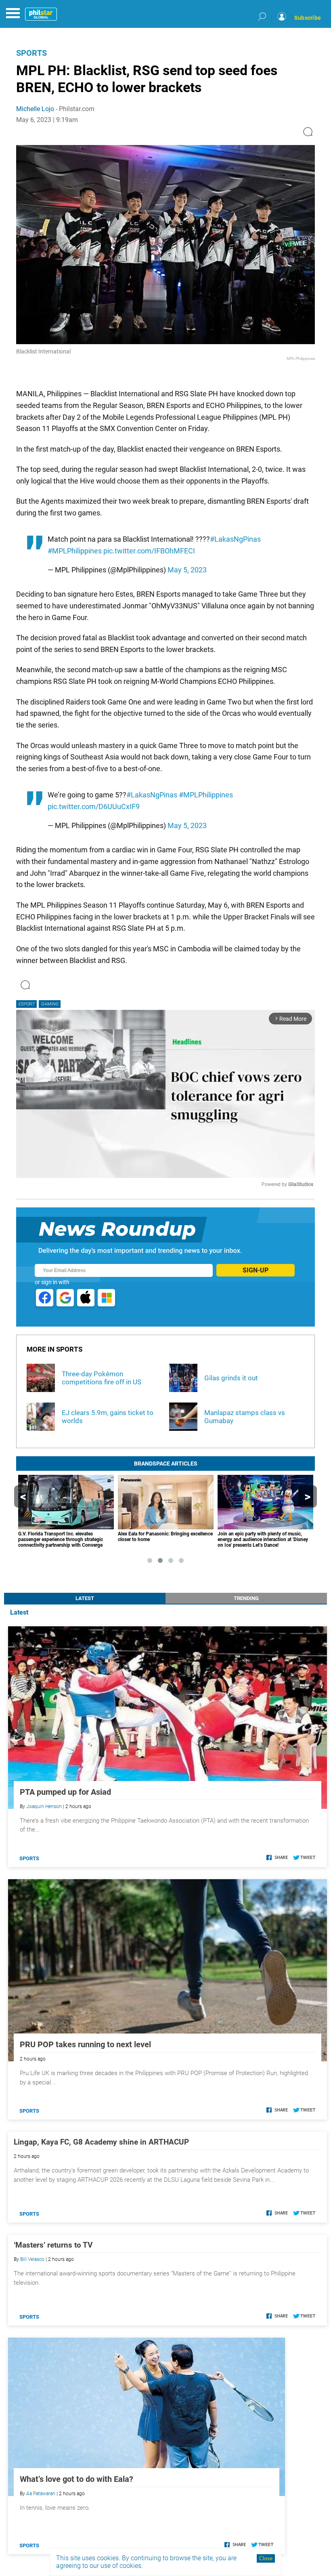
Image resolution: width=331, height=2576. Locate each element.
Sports (31, 53)
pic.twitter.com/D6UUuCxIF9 (94, 806)
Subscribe (308, 18)
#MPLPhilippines (75, 551)
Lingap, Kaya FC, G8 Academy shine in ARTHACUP (101, 2142)
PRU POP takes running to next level (85, 2044)
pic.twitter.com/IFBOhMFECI (149, 551)
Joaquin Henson (44, 1806)
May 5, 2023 (187, 570)
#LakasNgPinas (235, 539)
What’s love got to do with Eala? (76, 2479)
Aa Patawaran (41, 2494)
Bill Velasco (32, 2259)
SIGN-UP (256, 1270)
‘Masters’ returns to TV (53, 2245)
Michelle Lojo (35, 109)
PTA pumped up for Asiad (65, 1792)
